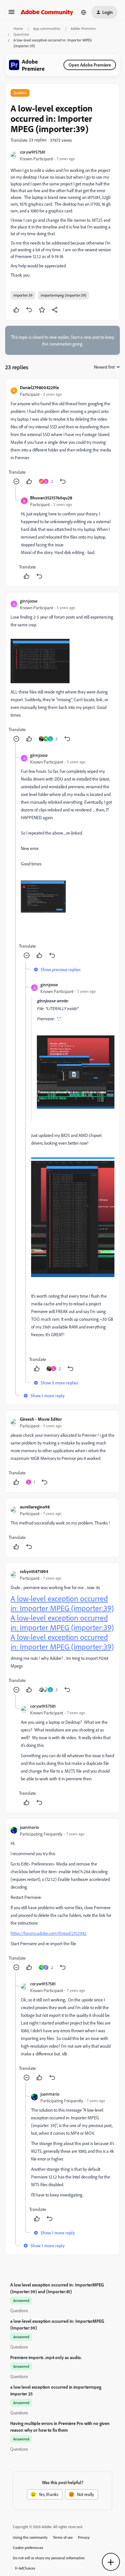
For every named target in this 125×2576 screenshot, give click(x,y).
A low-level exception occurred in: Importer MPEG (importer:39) (62, 1603)
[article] (63, 435)
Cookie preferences (28, 2548)
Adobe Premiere (83, 28)
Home (18, 28)
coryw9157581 (33, 152)
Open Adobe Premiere (90, 65)
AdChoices (27, 2568)
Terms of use (63, 2537)
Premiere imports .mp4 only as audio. (46, 2357)
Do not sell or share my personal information (49, 2558)
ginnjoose (29, 601)
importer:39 (23, 295)
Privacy (84, 2537)
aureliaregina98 (35, 1507)
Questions (21, 34)
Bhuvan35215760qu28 (51, 498)
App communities (47, 28)
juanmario (29, 1827)
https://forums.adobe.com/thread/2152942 (49, 1933)
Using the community (30, 2537)
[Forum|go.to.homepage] (47, 12)
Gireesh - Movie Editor (41, 1419)
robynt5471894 (34, 1571)
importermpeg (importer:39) (63, 295)
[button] (12, 14)
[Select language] (84, 12)
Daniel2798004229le (39, 387)
